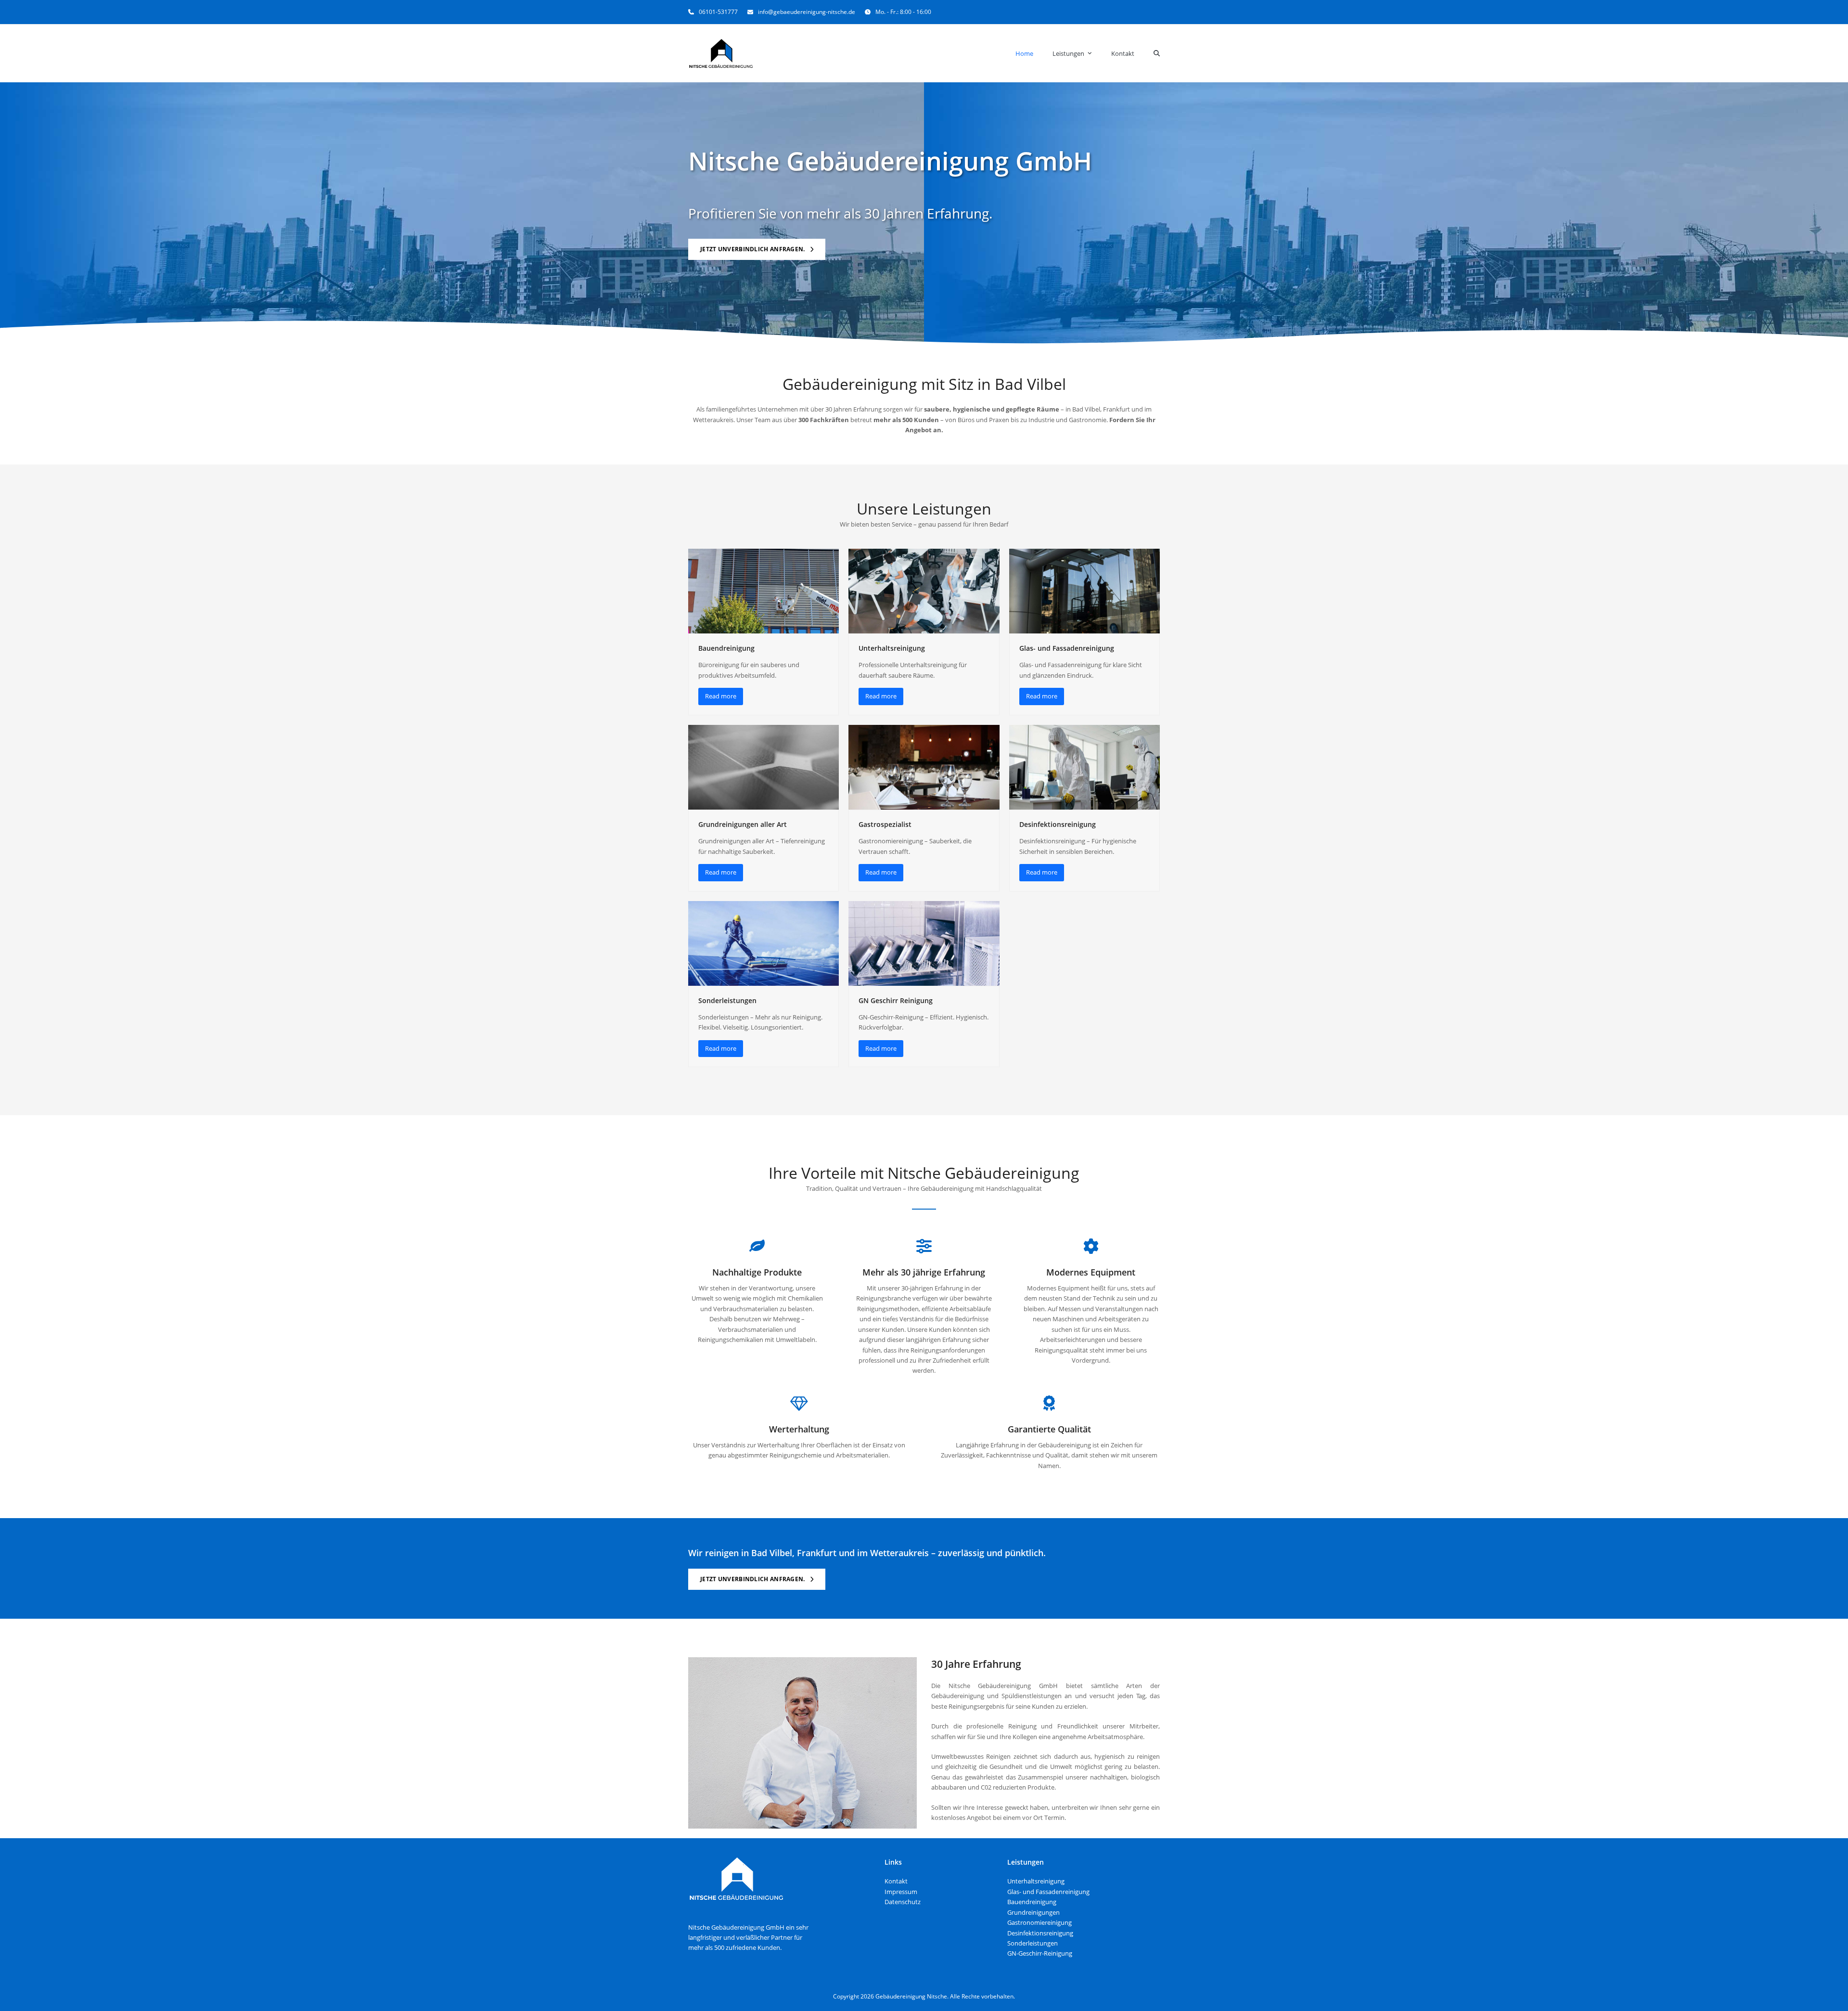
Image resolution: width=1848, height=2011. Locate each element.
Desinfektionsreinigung (1058, 824)
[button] (1157, 53)
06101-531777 (718, 12)
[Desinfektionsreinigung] (1084, 766)
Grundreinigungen (1033, 1912)
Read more (721, 696)
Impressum (901, 1892)
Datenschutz (903, 1902)
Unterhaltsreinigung (892, 648)
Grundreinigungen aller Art (743, 824)
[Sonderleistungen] (764, 942)
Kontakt (896, 1881)
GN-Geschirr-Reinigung (1040, 1953)
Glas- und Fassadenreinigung (1067, 648)
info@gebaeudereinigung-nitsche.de (807, 12)
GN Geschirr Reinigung (896, 1000)
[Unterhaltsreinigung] (924, 591)
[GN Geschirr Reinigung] (924, 942)
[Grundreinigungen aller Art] (764, 766)
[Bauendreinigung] (764, 591)
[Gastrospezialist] (924, 766)
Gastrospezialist (885, 824)
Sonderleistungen (727, 1000)
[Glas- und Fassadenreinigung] (1084, 591)
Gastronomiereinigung (1039, 1922)
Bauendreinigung (726, 648)
